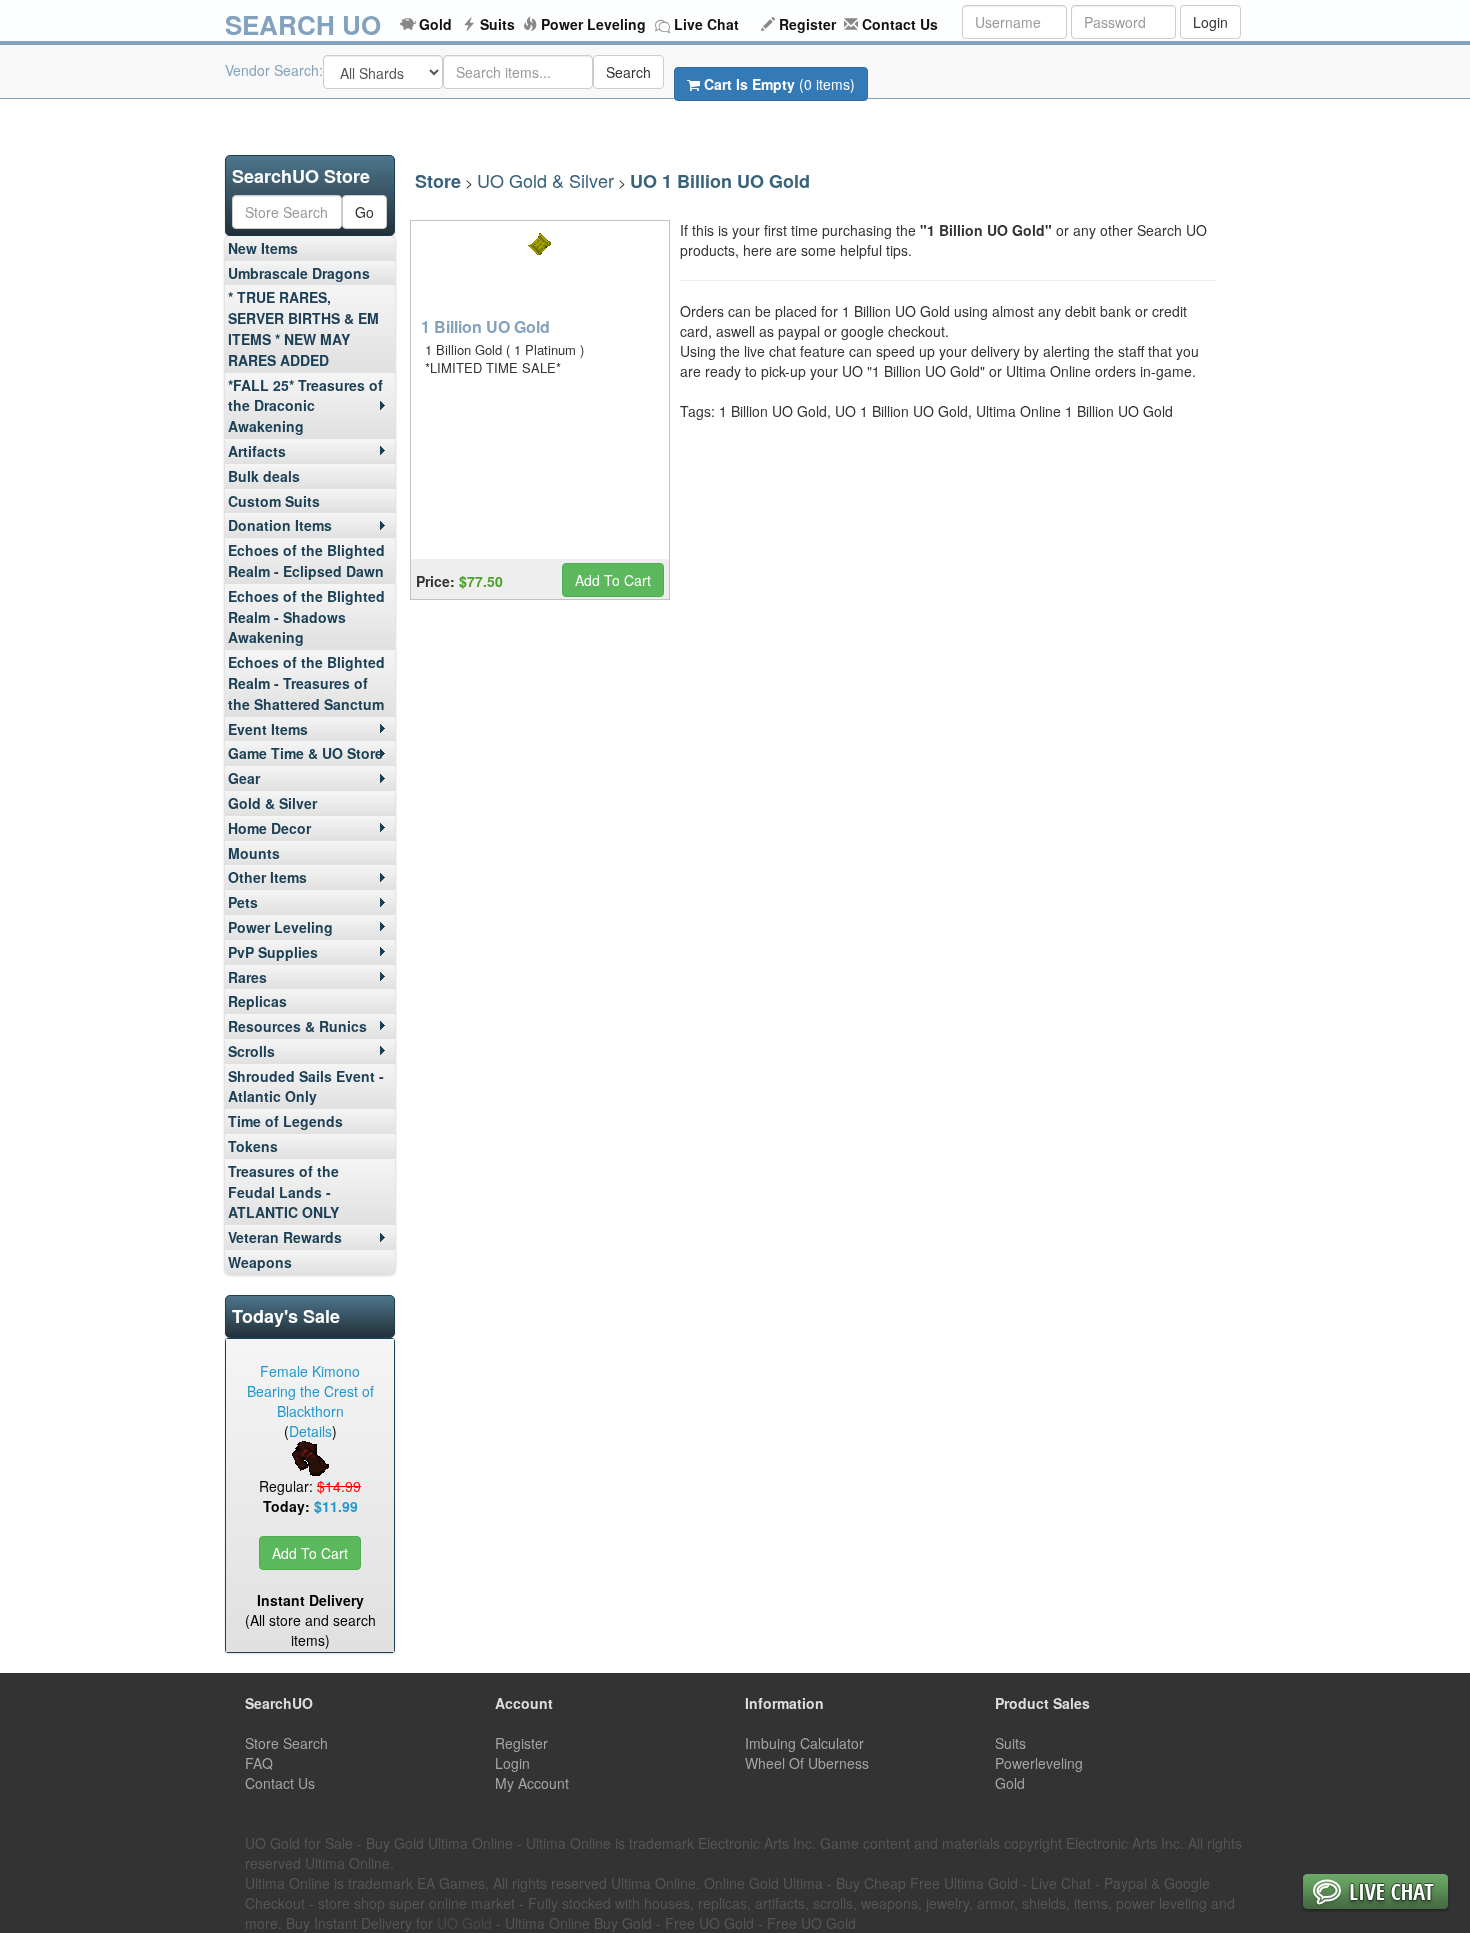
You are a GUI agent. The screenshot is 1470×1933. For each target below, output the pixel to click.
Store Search (286, 1743)
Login (1210, 22)
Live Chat (706, 24)
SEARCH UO (303, 24)
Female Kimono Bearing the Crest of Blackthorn (310, 1391)
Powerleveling (1039, 1763)
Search (628, 72)
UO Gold (464, 1923)
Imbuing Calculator (804, 1743)
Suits (497, 24)
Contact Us (900, 24)
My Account (532, 1783)
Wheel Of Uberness (807, 1763)
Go (364, 212)
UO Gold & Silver (545, 180)
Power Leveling (593, 24)
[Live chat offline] (1375, 1893)
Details (310, 1431)
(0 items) (779, 84)
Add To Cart (310, 1553)
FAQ (259, 1763)
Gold (435, 24)
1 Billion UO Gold (485, 326)
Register (807, 24)
